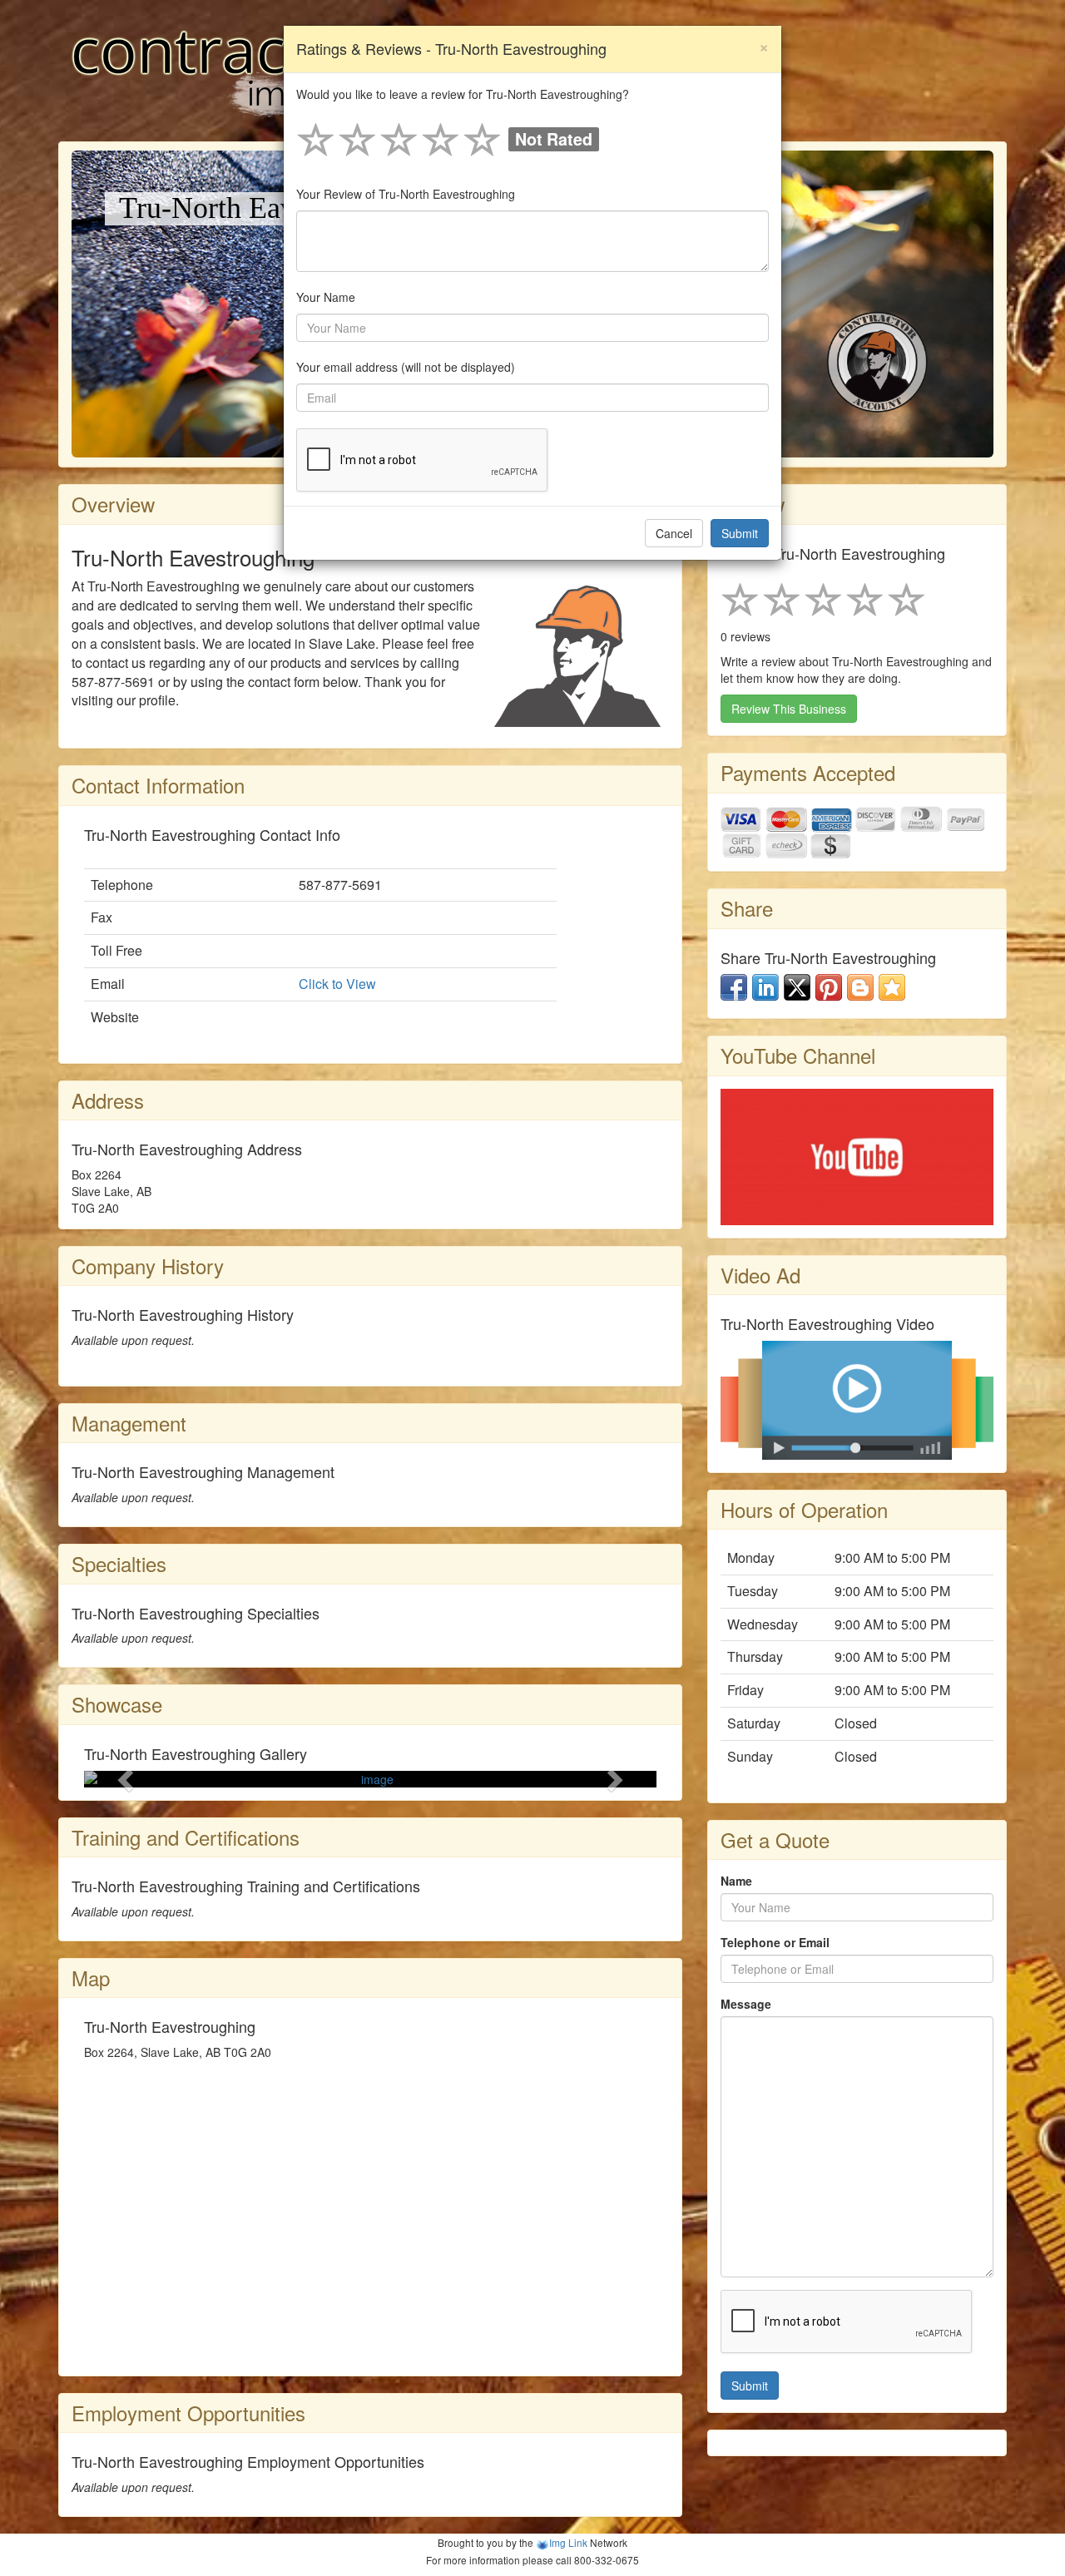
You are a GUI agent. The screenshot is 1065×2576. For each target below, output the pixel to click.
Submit (740, 533)
